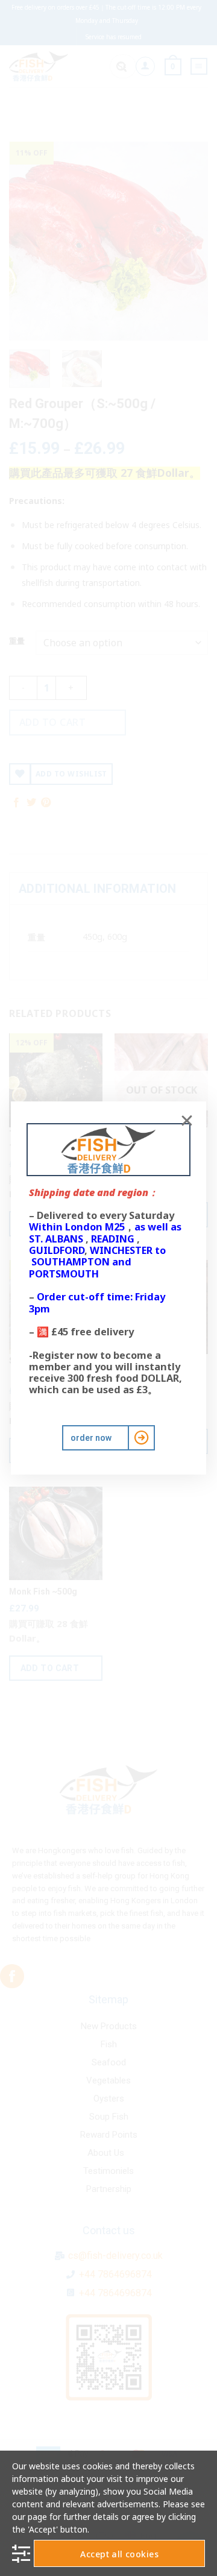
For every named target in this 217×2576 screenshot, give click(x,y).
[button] (187, 1121)
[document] (108, 1288)
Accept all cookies (119, 2554)
